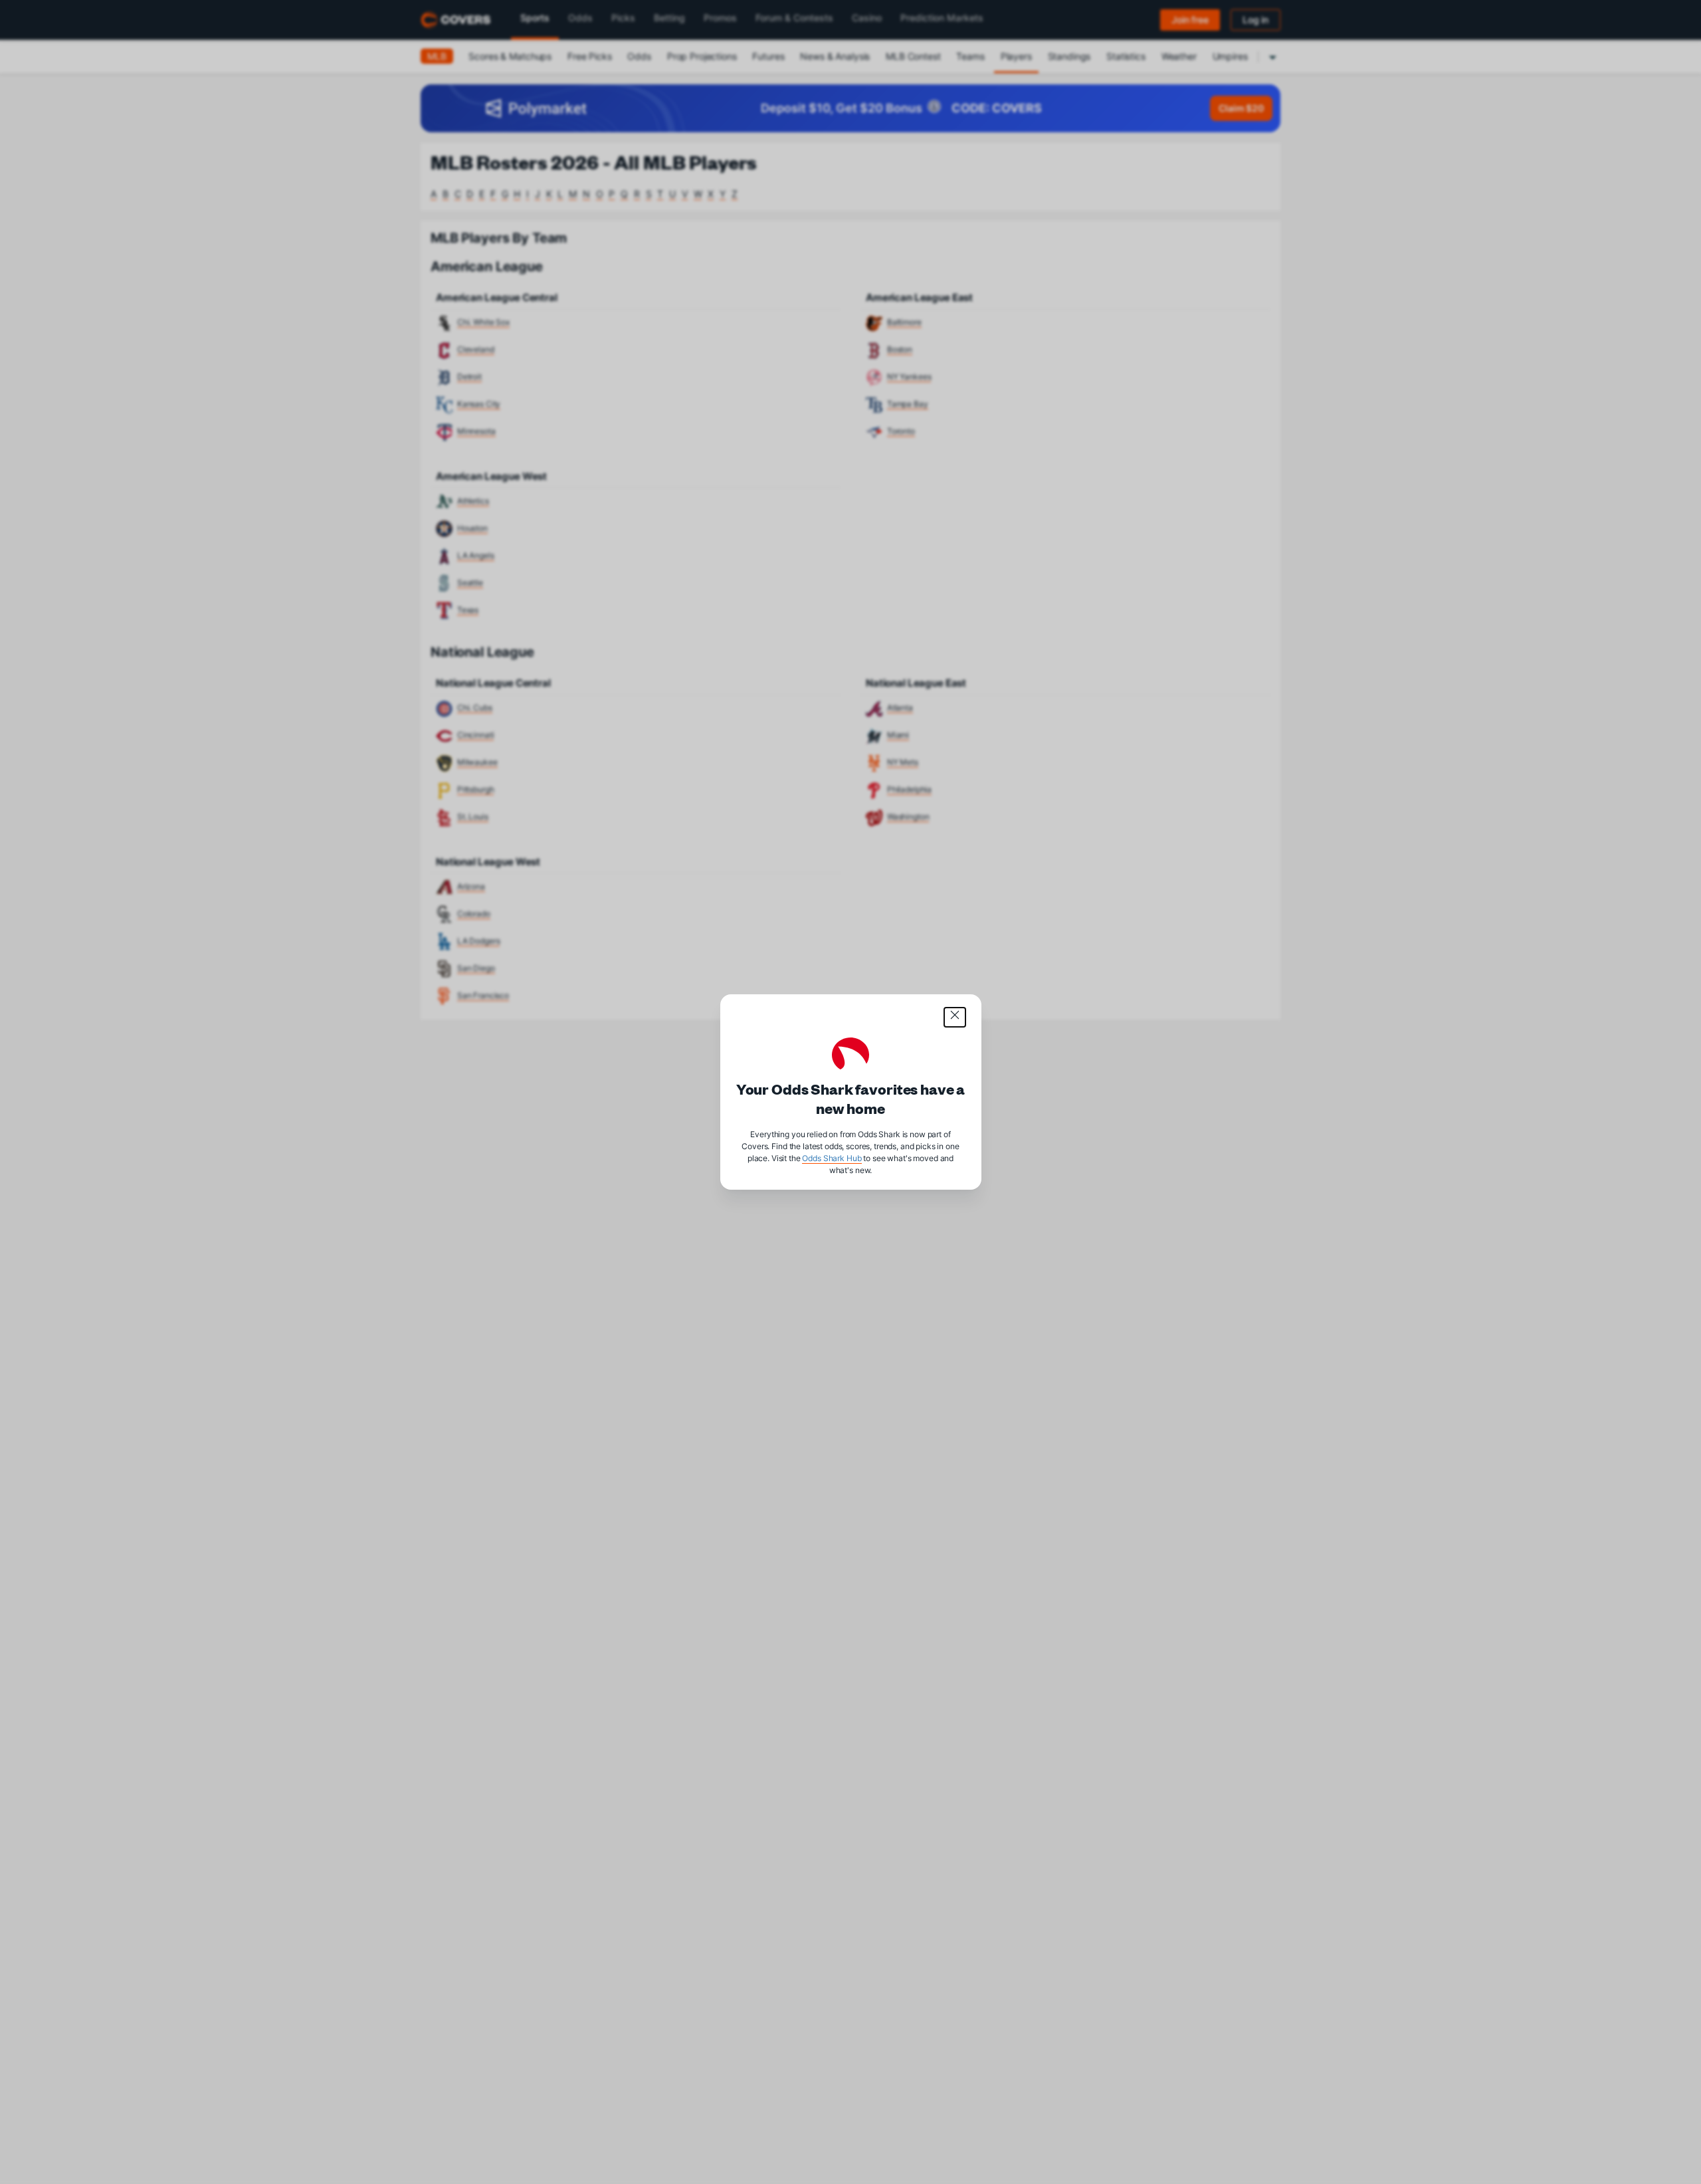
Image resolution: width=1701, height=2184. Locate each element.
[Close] (955, 1017)
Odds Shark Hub (832, 1158)
